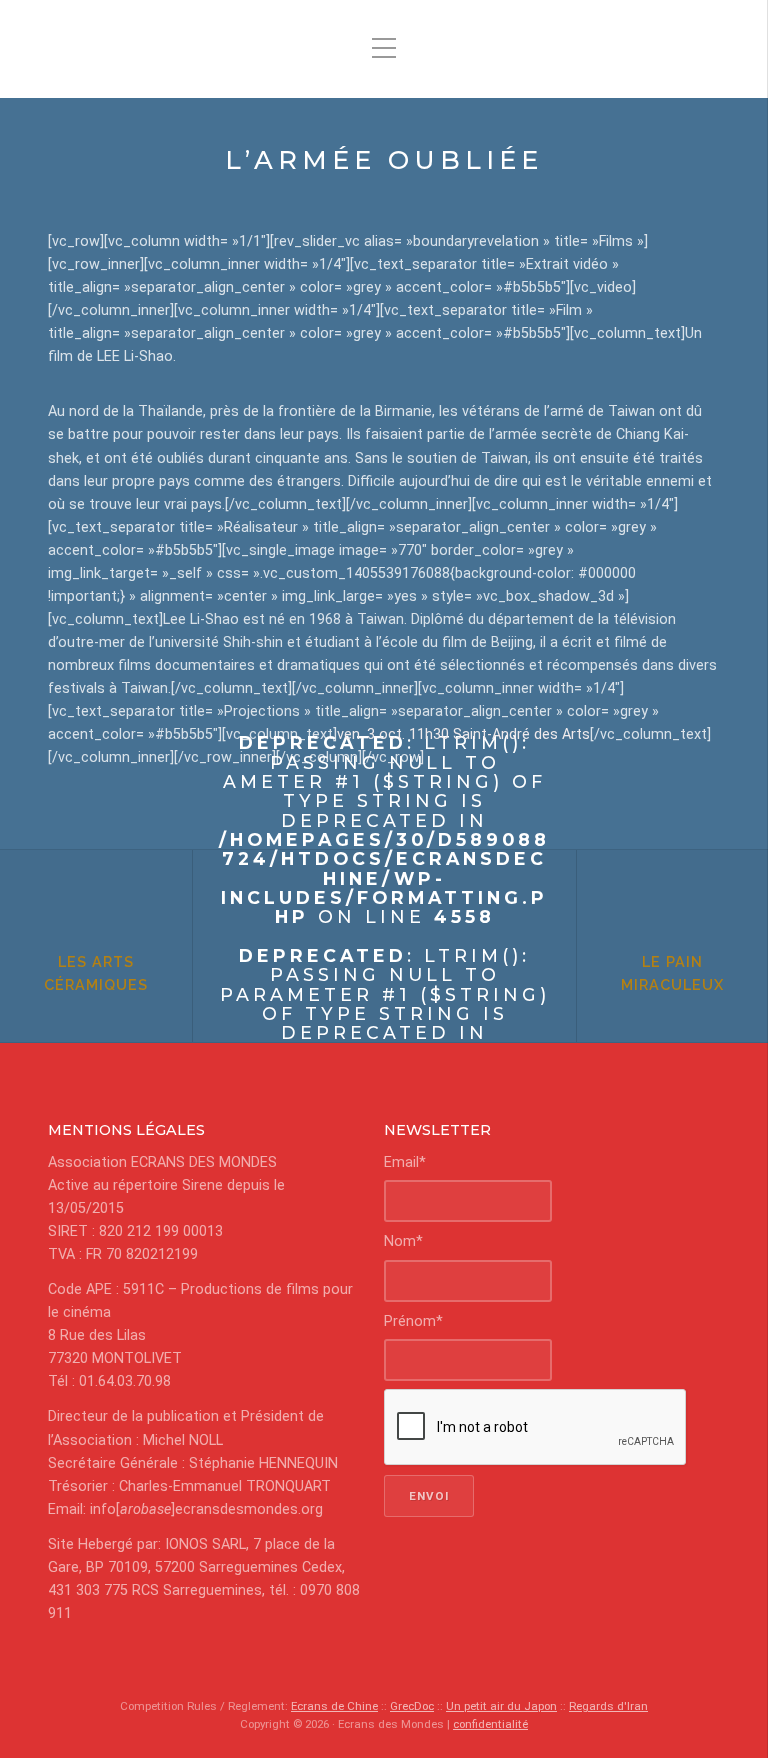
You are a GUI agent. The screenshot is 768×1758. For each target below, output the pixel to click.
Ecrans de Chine (334, 1706)
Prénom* (413, 1321)
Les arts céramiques (96, 973)
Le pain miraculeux (672, 973)
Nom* (403, 1241)
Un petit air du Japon (501, 1706)
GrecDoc (412, 1706)
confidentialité (490, 1724)
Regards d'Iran (608, 1706)
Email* (405, 1162)
